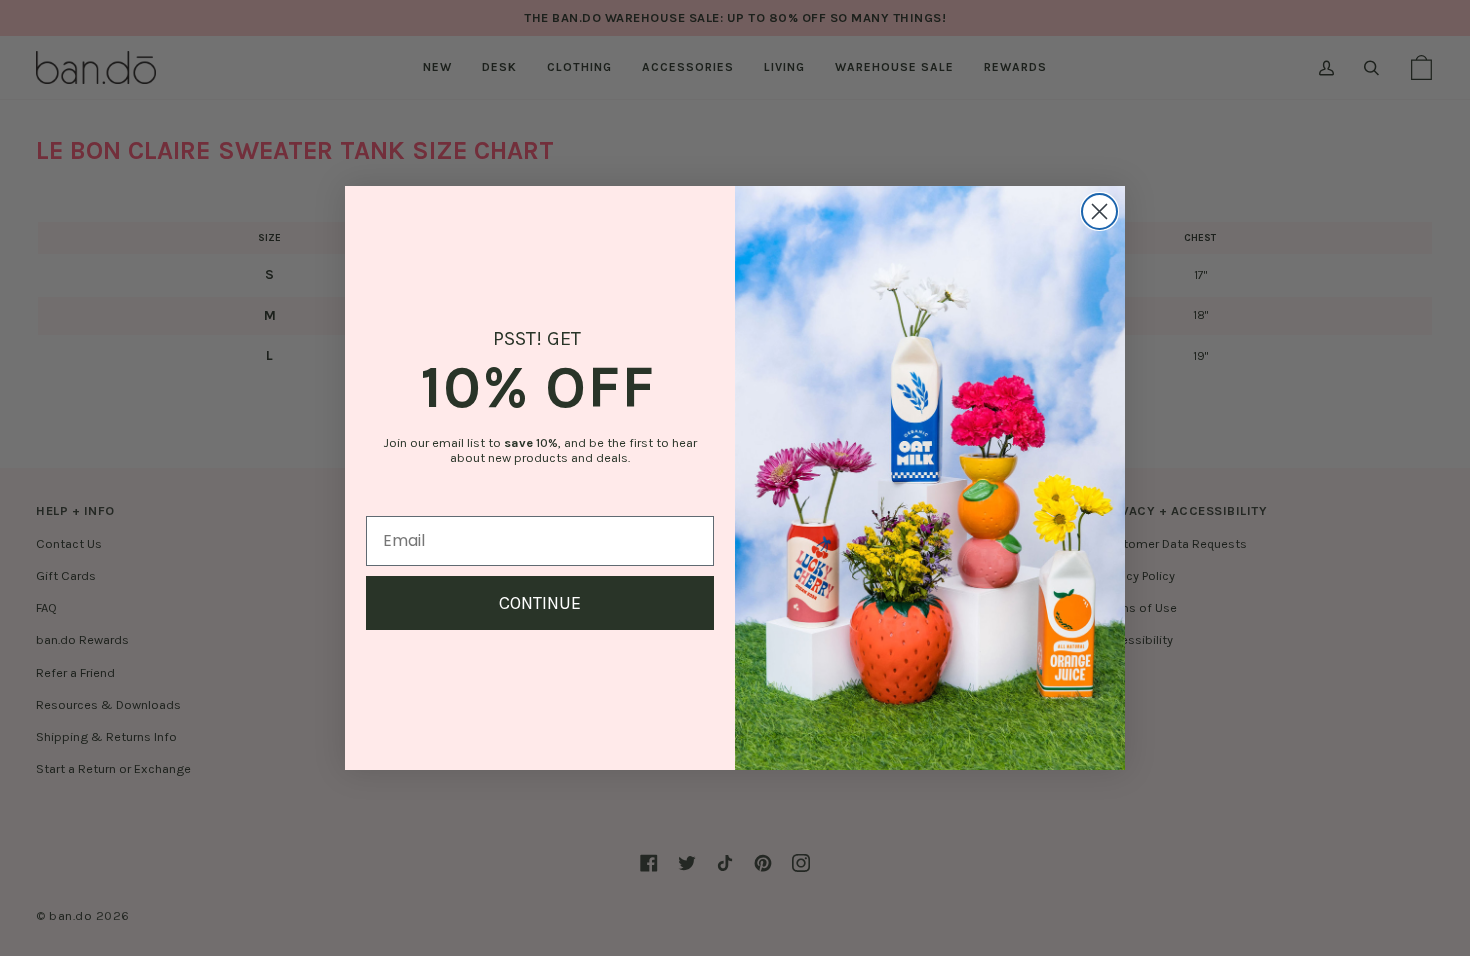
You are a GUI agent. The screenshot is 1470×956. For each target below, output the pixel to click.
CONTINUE (540, 603)
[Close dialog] (1099, 211)
